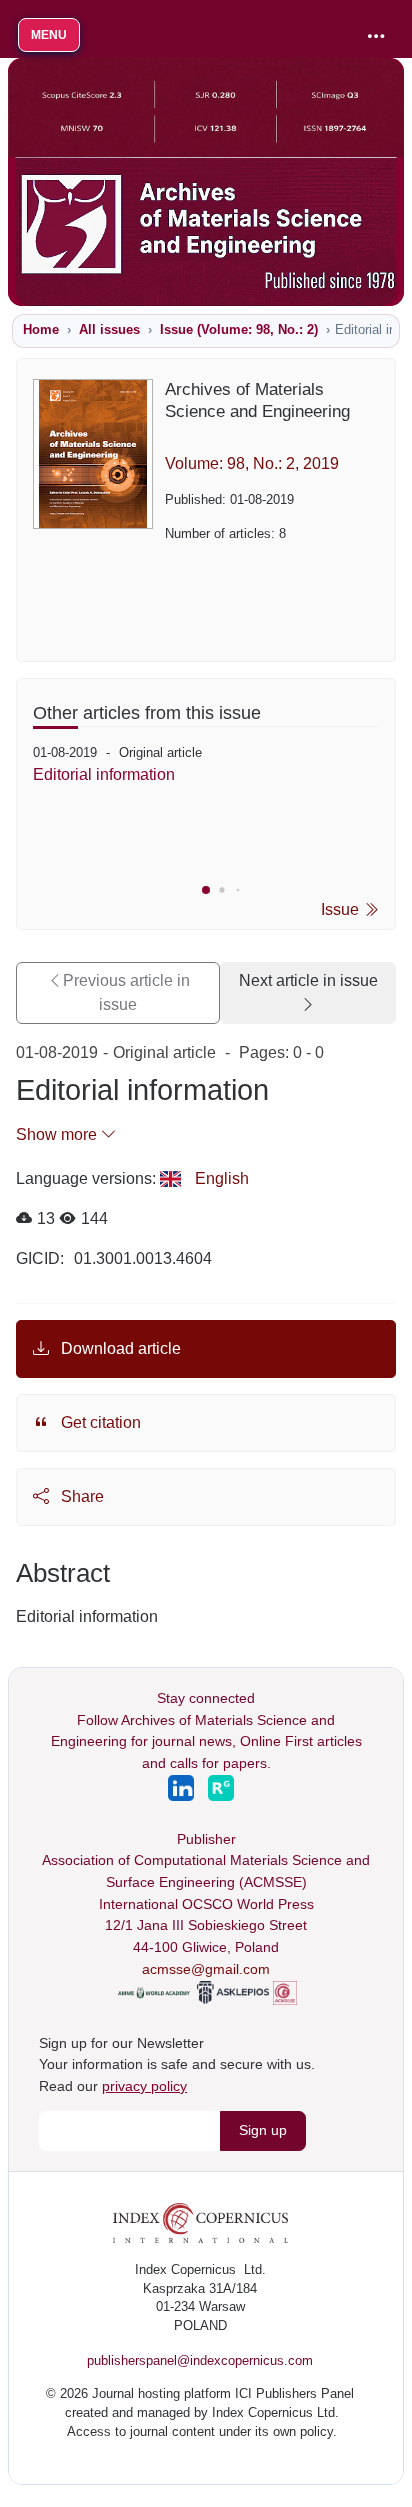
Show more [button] (58, 1134)
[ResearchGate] (221, 1786)
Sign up (263, 2130)
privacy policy (144, 2086)
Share (80, 1496)
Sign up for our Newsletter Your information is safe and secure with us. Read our (177, 2064)
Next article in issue (308, 980)
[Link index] (200, 2221)
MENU (49, 35)
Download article (119, 1348)
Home (41, 329)
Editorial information (104, 774)
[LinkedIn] (183, 1786)
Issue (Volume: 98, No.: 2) (239, 329)
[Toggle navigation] (376, 36)
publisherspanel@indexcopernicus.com (200, 2360)
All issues (109, 329)
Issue (342, 909)
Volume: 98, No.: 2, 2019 (252, 463)
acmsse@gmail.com (206, 1969)
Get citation (99, 1422)
